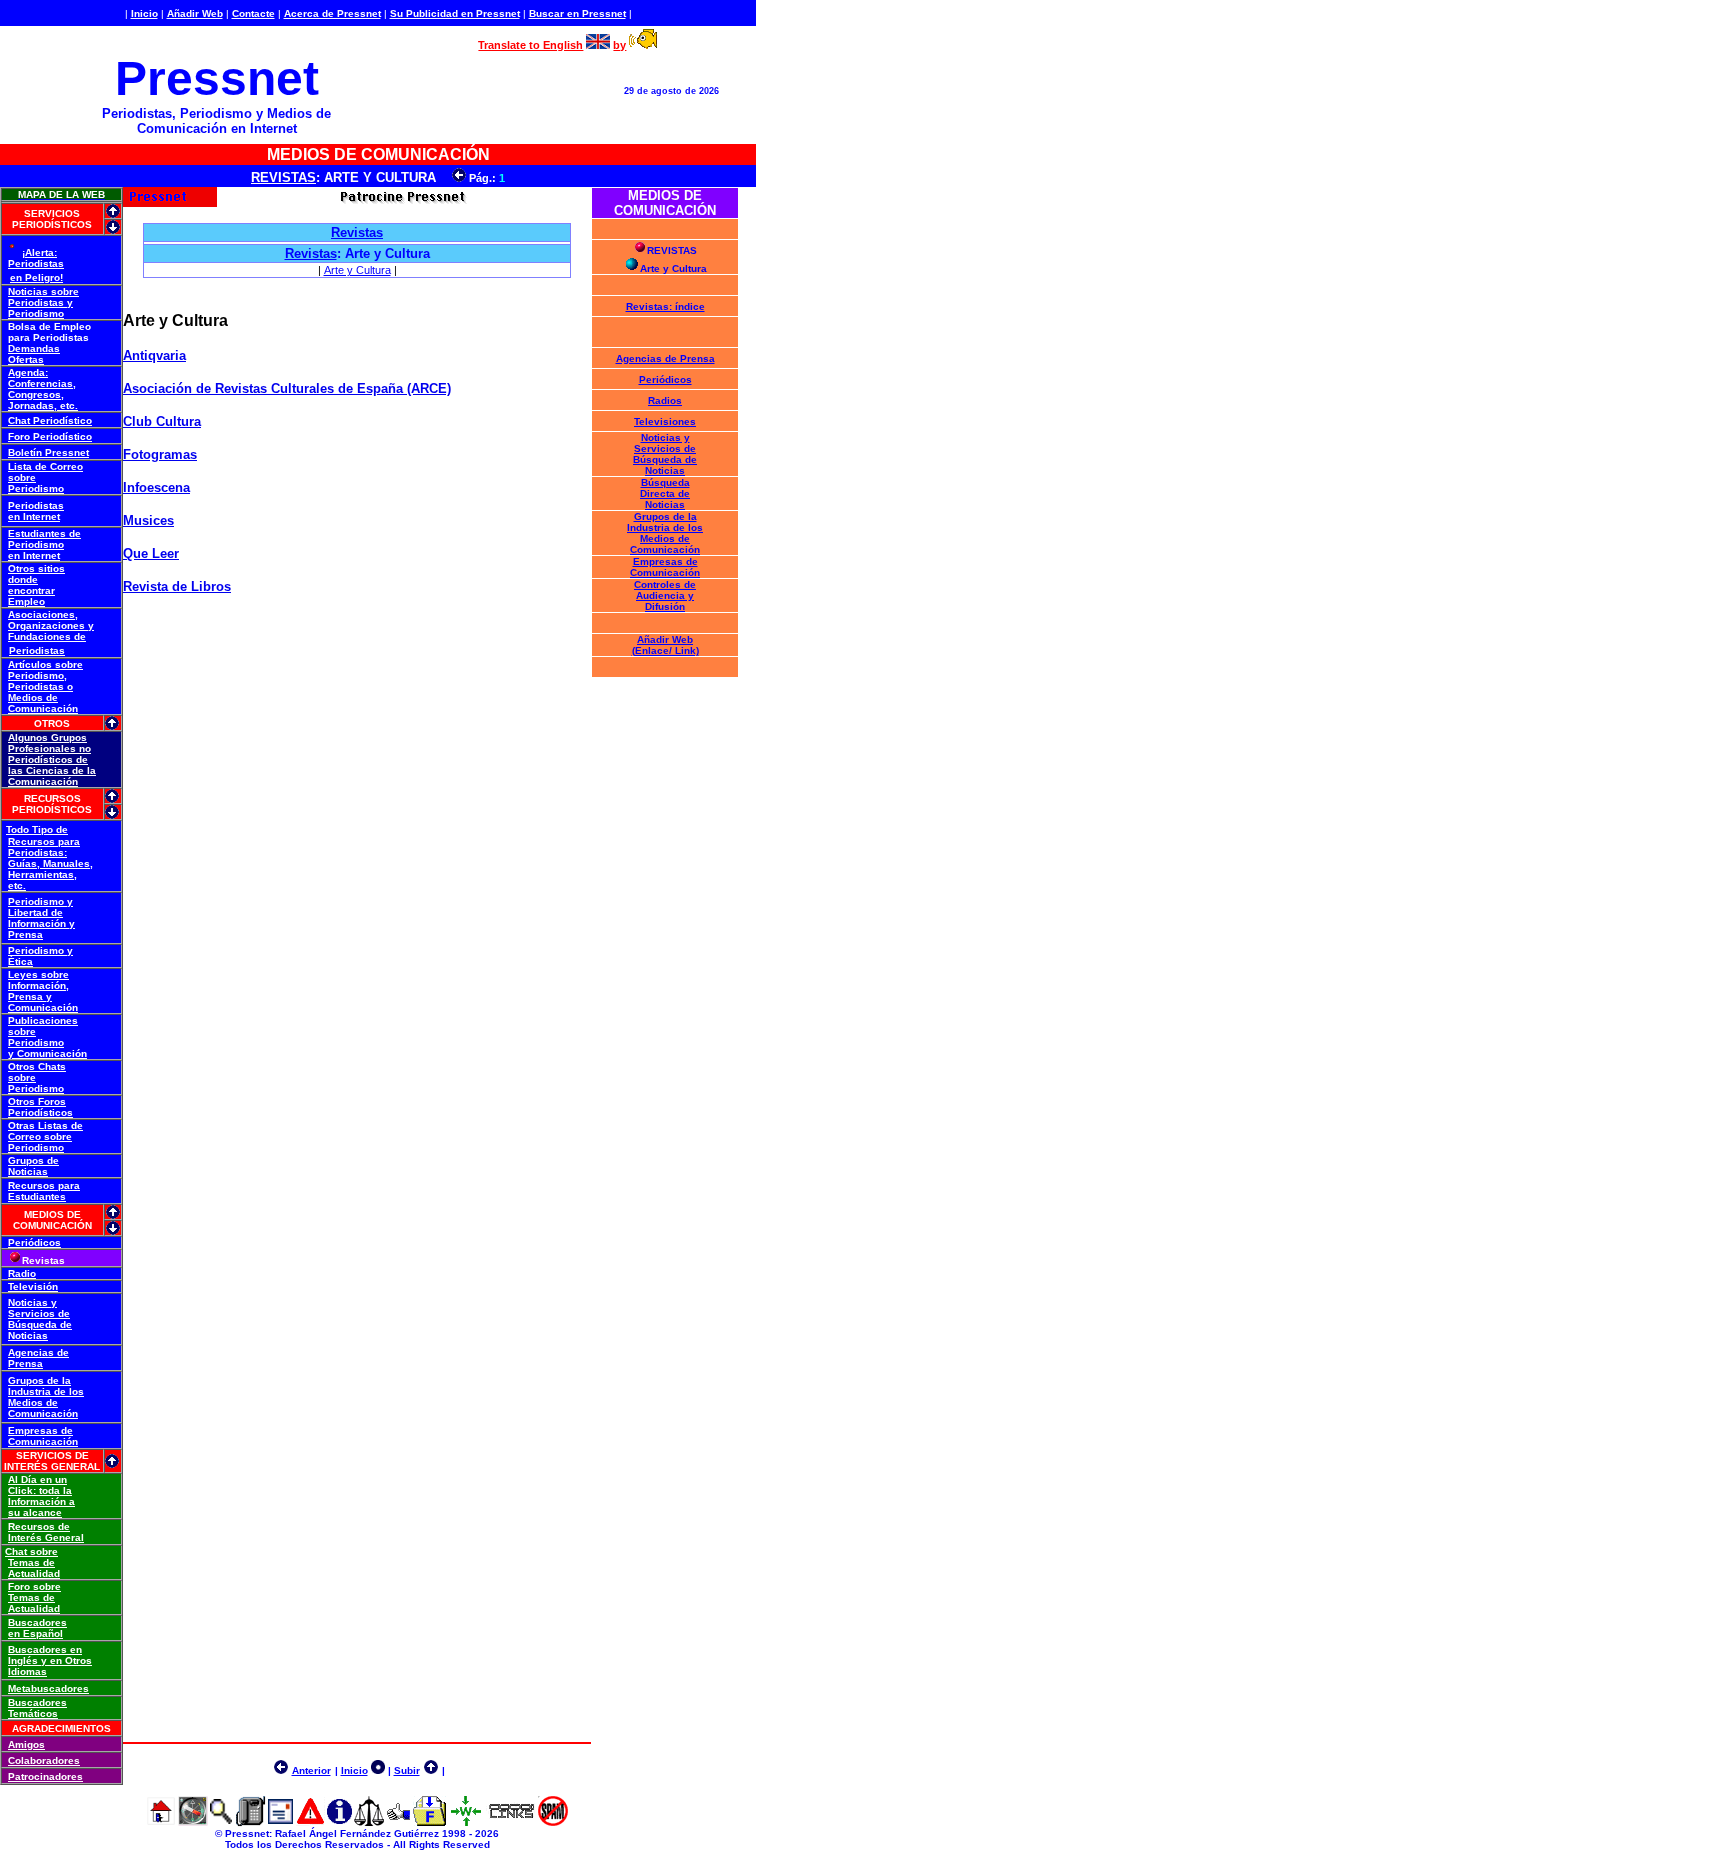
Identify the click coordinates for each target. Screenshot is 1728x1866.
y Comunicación (47, 1053)
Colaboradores (44, 1760)
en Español (35, 1633)
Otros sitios (36, 568)
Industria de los (46, 1391)
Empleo (26, 601)
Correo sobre (40, 1136)
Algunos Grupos (47, 737)
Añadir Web (195, 13)
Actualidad (34, 1573)
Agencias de (38, 1352)
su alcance (35, 1512)
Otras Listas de (45, 1125)
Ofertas (26, 359)
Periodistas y (40, 302)
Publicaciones (43, 1020)
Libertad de (35, 912)
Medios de (33, 697)
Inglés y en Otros (50, 1660)
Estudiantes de (44, 533)
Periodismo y (40, 901)
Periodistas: (37, 852)
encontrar (31, 590)
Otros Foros (37, 1101)
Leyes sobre (38, 974)
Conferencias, (42, 383)
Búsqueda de (40, 1324)
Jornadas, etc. (43, 405)
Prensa (25, 934)
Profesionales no (49, 748)
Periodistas (36, 263)
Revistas (311, 253)
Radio (22, 1273)
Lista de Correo (45, 466)
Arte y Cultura (357, 270)
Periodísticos (40, 1112)
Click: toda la (40, 1490)
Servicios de (39, 1313)
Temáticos (33, 1713)
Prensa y (30, 996)
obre (72, 664)
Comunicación (43, 708)
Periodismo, (37, 675)
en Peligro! (36, 277)
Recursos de (39, 1526)
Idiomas (27, 1671)
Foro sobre (34, 1586)
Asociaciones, (43, 614)
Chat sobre (31, 1551)
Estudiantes (37, 1196)
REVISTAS (283, 177)
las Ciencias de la (52, 770)
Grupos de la (39, 1380)
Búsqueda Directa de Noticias (665, 493)
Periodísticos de (48, 759)
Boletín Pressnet (48, 452)
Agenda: (28, 372)
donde (23, 579)
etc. (17, 885)
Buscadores (37, 1622)
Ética (20, 961)
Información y (41, 923)
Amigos (26, 1744)
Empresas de (40, 1430)
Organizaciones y (51, 625)
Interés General (46, 1537)
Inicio (144, 13)
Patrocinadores (45, 1776)
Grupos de (33, 1160)
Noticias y (32, 1302)
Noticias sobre (43, 291)
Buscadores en (45, 1649)
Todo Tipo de (37, 829)
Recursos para (44, 841)
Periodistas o (40, 686)
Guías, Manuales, (50, 863)
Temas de (31, 1562)
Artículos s (34, 664)
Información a (41, 1501)
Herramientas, (42, 874)
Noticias (28, 1171)
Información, (38, 985)
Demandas (34, 348)
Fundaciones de (47, 636)
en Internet (34, 516)
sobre (22, 477)
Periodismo (36, 313)
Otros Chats (37, 1066)
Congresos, (36, 394)
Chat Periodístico (50, 420)
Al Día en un (37, 1479)
